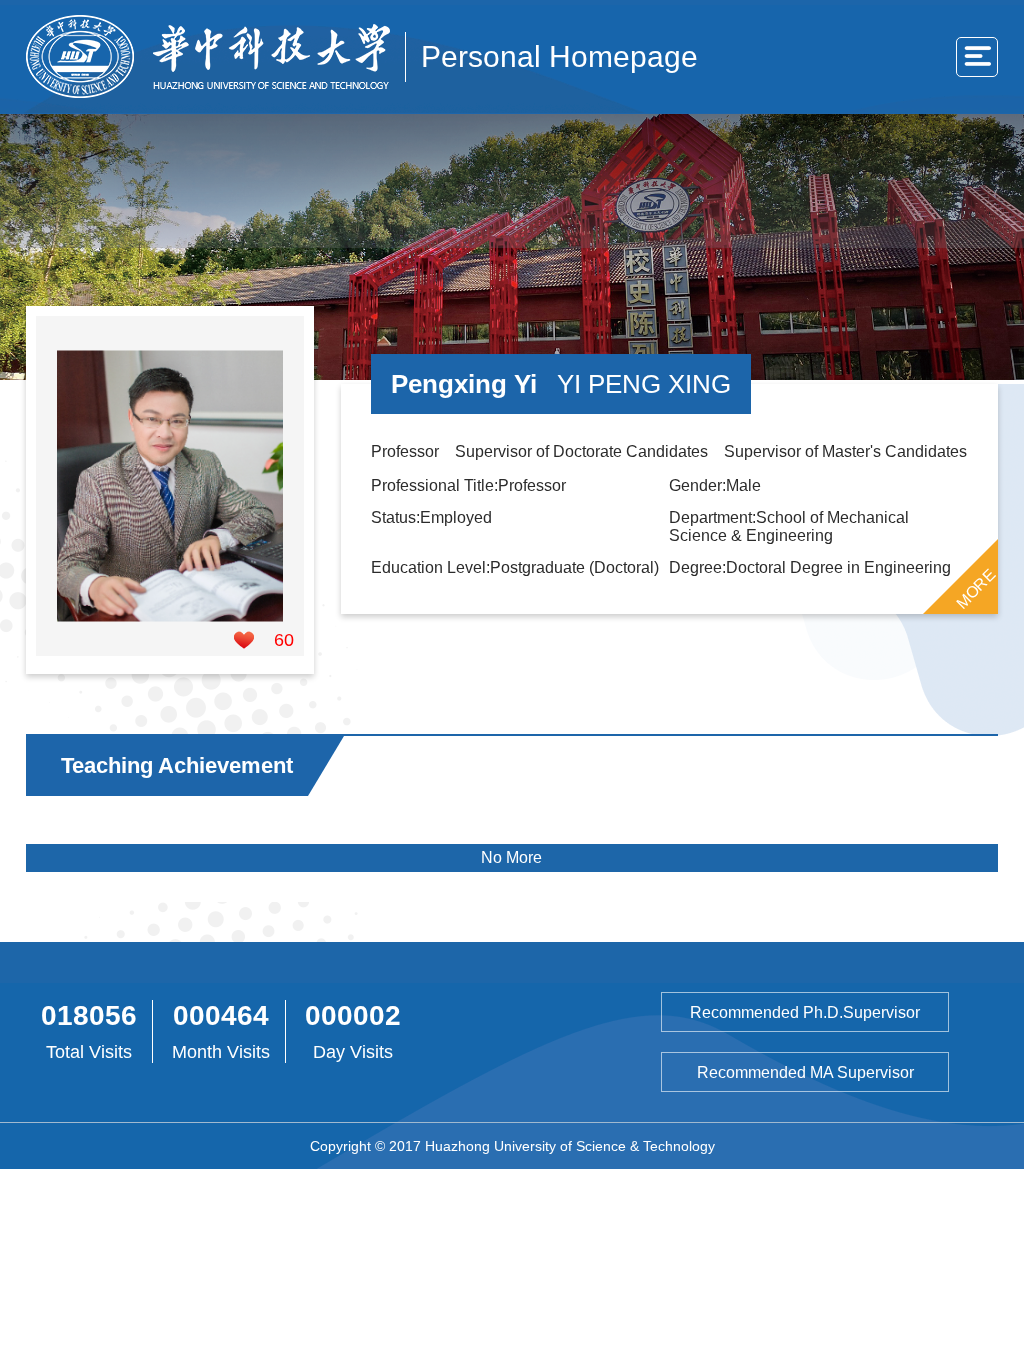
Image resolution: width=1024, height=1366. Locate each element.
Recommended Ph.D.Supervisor (805, 1012)
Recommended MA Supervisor (805, 1072)
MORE (976, 588)
